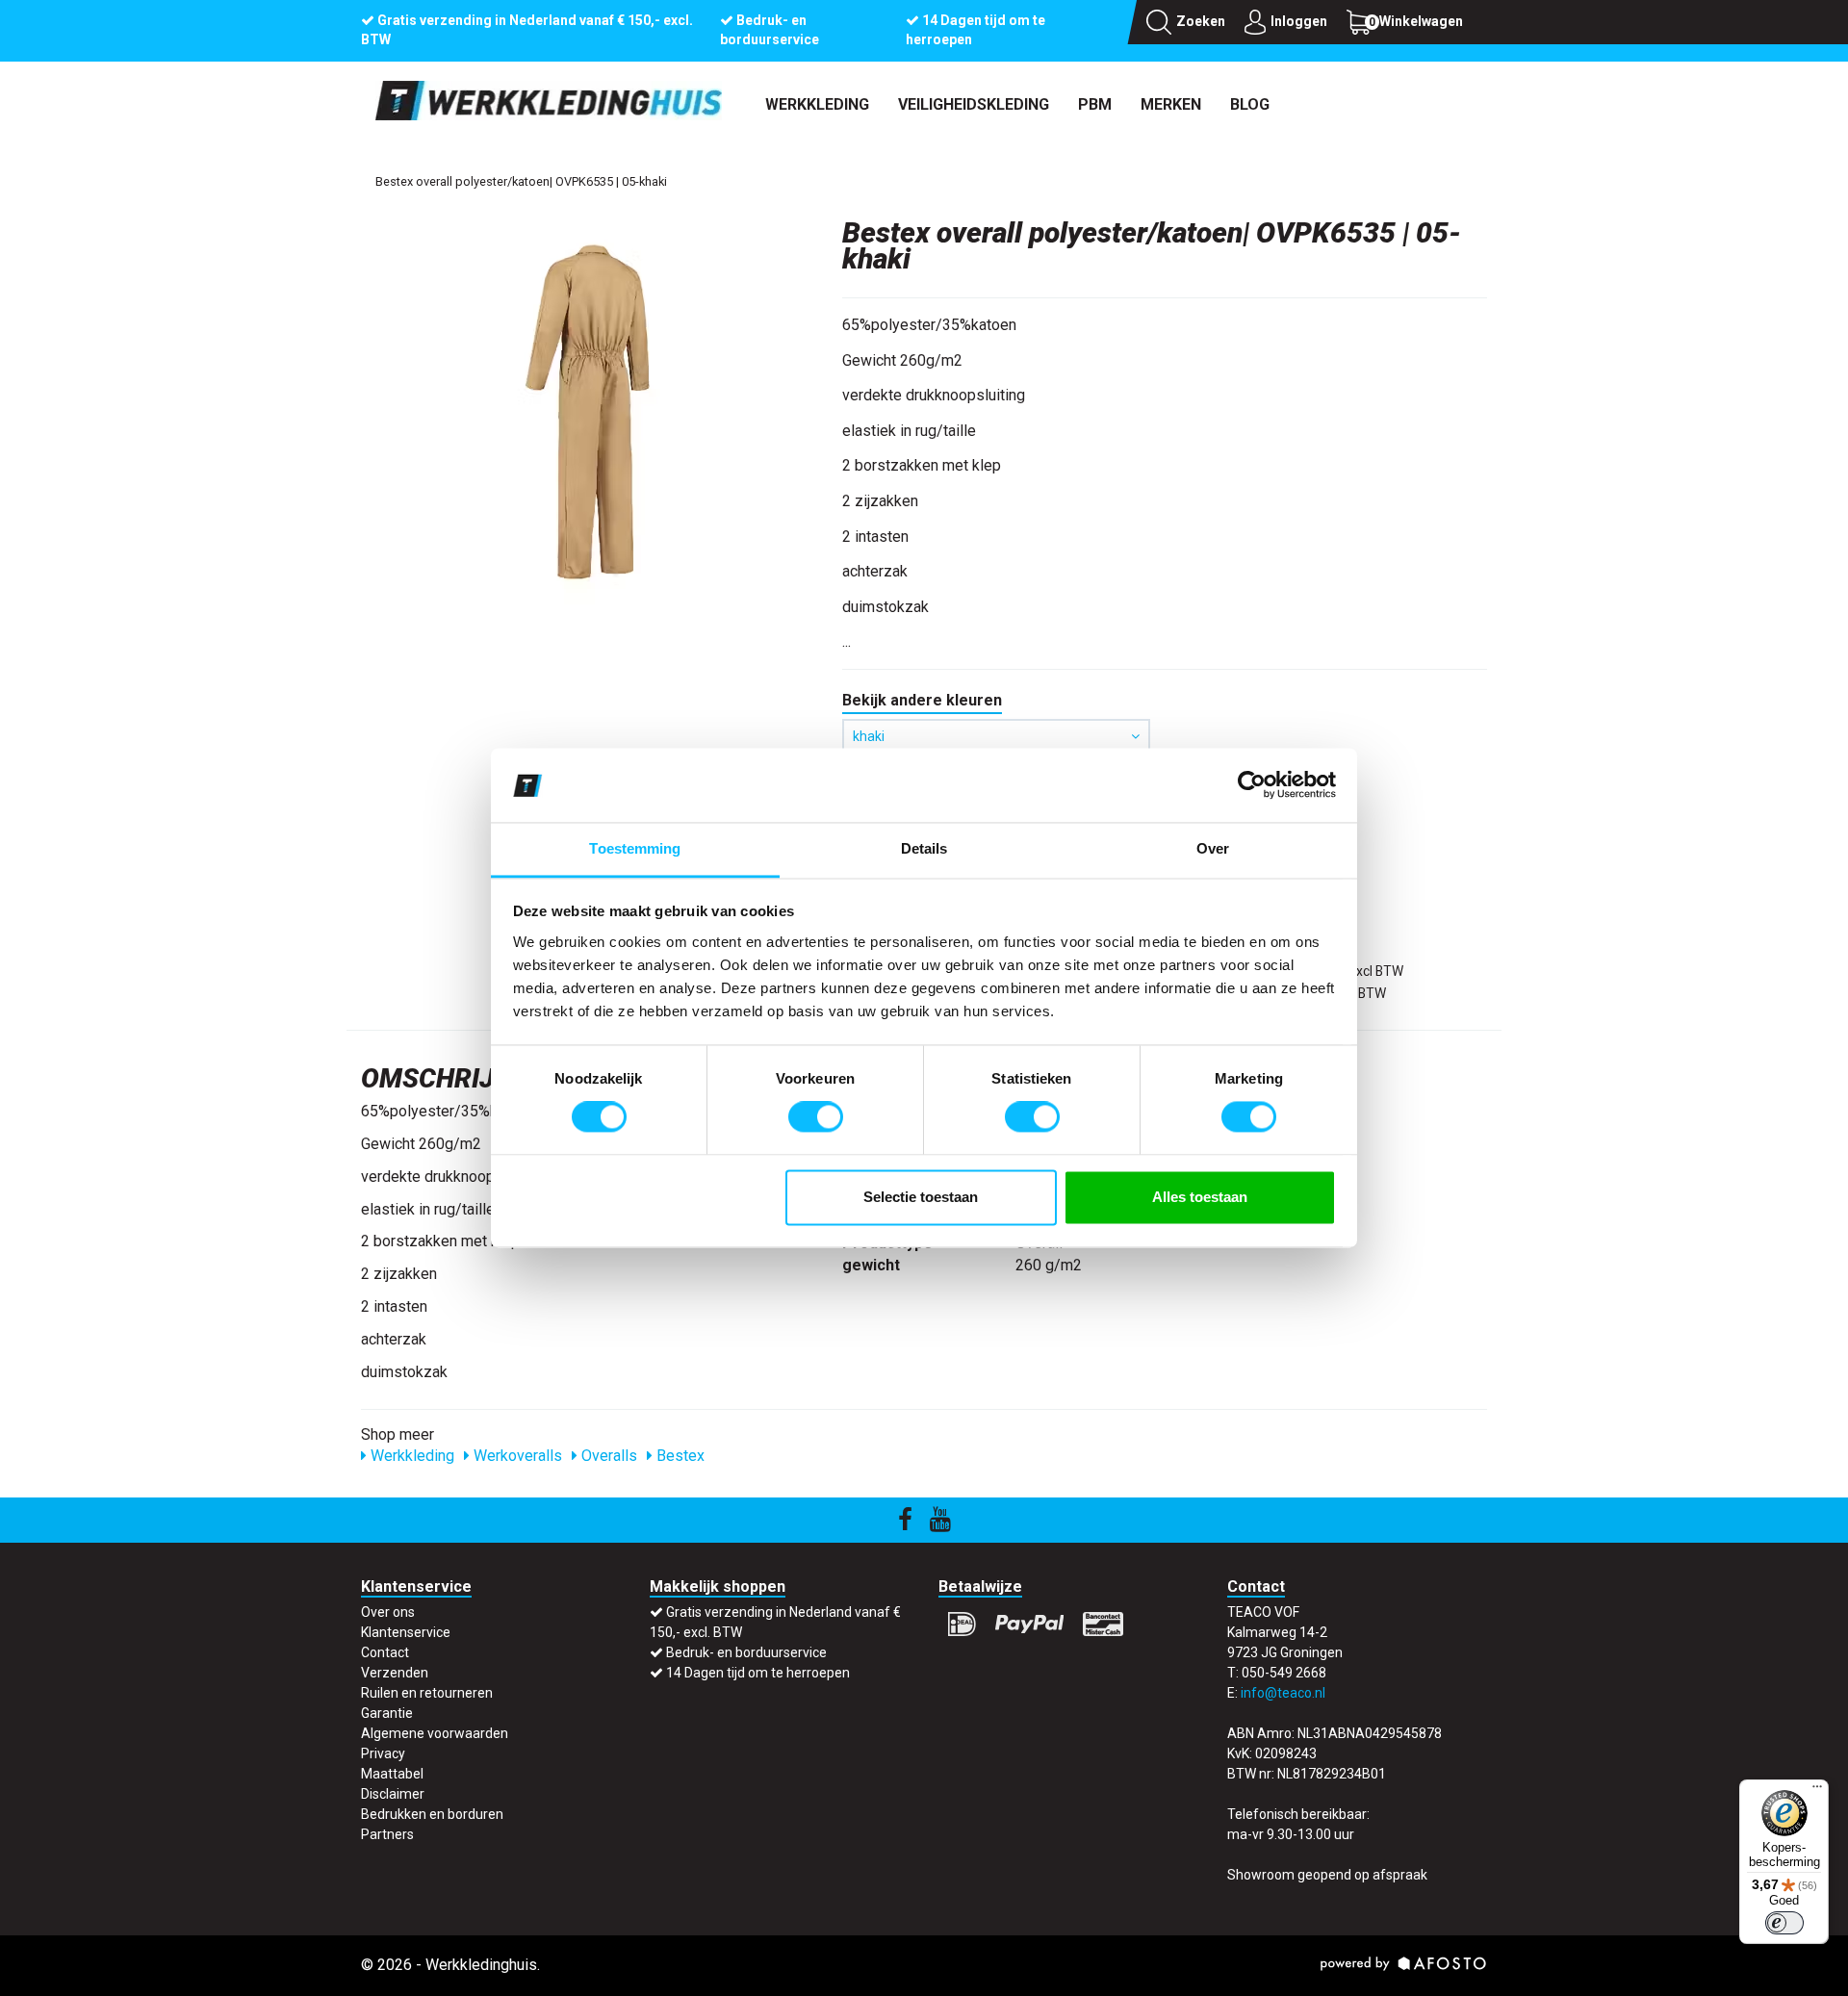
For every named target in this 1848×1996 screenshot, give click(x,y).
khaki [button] (869, 736)
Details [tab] (924, 848)
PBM (1095, 104)
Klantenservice (406, 1632)
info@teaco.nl (1283, 1693)
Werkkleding (817, 104)
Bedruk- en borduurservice (746, 1652)
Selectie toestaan (921, 1197)
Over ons (388, 1612)
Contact (385, 1652)
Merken (1171, 104)
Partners (387, 1834)
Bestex (679, 1456)
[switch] (816, 1117)
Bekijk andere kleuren (922, 700)
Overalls (607, 1456)
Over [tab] (1213, 848)
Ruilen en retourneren (427, 1693)
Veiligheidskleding (974, 104)
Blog (1250, 104)
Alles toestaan (1200, 1197)
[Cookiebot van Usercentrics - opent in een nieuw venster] (1252, 785)
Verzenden (395, 1673)
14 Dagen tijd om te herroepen (758, 1673)
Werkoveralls (516, 1456)
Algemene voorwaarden (435, 1733)
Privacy (383, 1753)
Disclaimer (393, 1794)
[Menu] (1817, 1791)
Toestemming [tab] (635, 848)
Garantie (387, 1713)
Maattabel (392, 1774)
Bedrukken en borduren (432, 1814)
